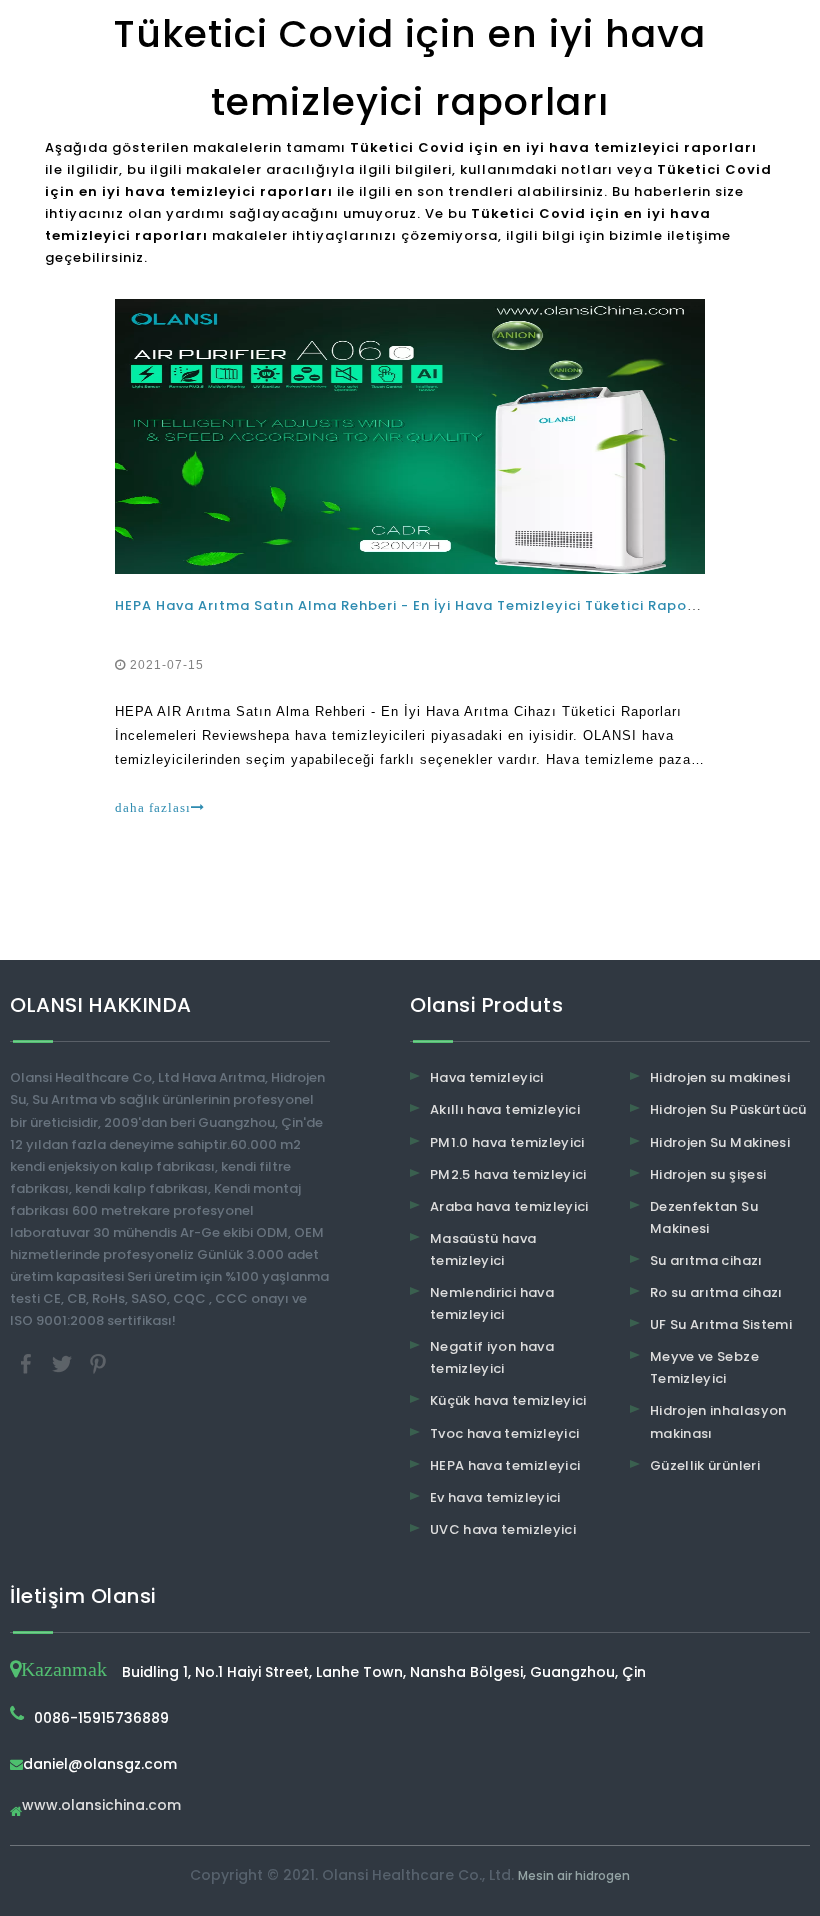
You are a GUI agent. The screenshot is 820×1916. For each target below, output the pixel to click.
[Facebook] (28, 1362)
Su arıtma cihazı (706, 1260)
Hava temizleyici (487, 1077)
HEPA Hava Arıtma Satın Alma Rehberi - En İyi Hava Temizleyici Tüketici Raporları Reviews (448, 605)
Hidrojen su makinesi (720, 1077)
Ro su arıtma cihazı (716, 1292)
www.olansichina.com (101, 1806)
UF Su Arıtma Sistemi (721, 1324)
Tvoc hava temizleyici (504, 1433)
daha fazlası (153, 807)
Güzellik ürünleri (705, 1465)
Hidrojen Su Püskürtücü (728, 1109)
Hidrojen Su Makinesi (720, 1142)
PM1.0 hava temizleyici (507, 1142)
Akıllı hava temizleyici (505, 1109)
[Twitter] (64, 1362)
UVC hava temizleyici (503, 1529)
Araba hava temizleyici (509, 1206)
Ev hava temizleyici (495, 1497)
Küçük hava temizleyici (508, 1400)
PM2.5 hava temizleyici (508, 1174)
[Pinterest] (98, 1362)
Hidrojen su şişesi (708, 1174)
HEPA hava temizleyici (505, 1465)
